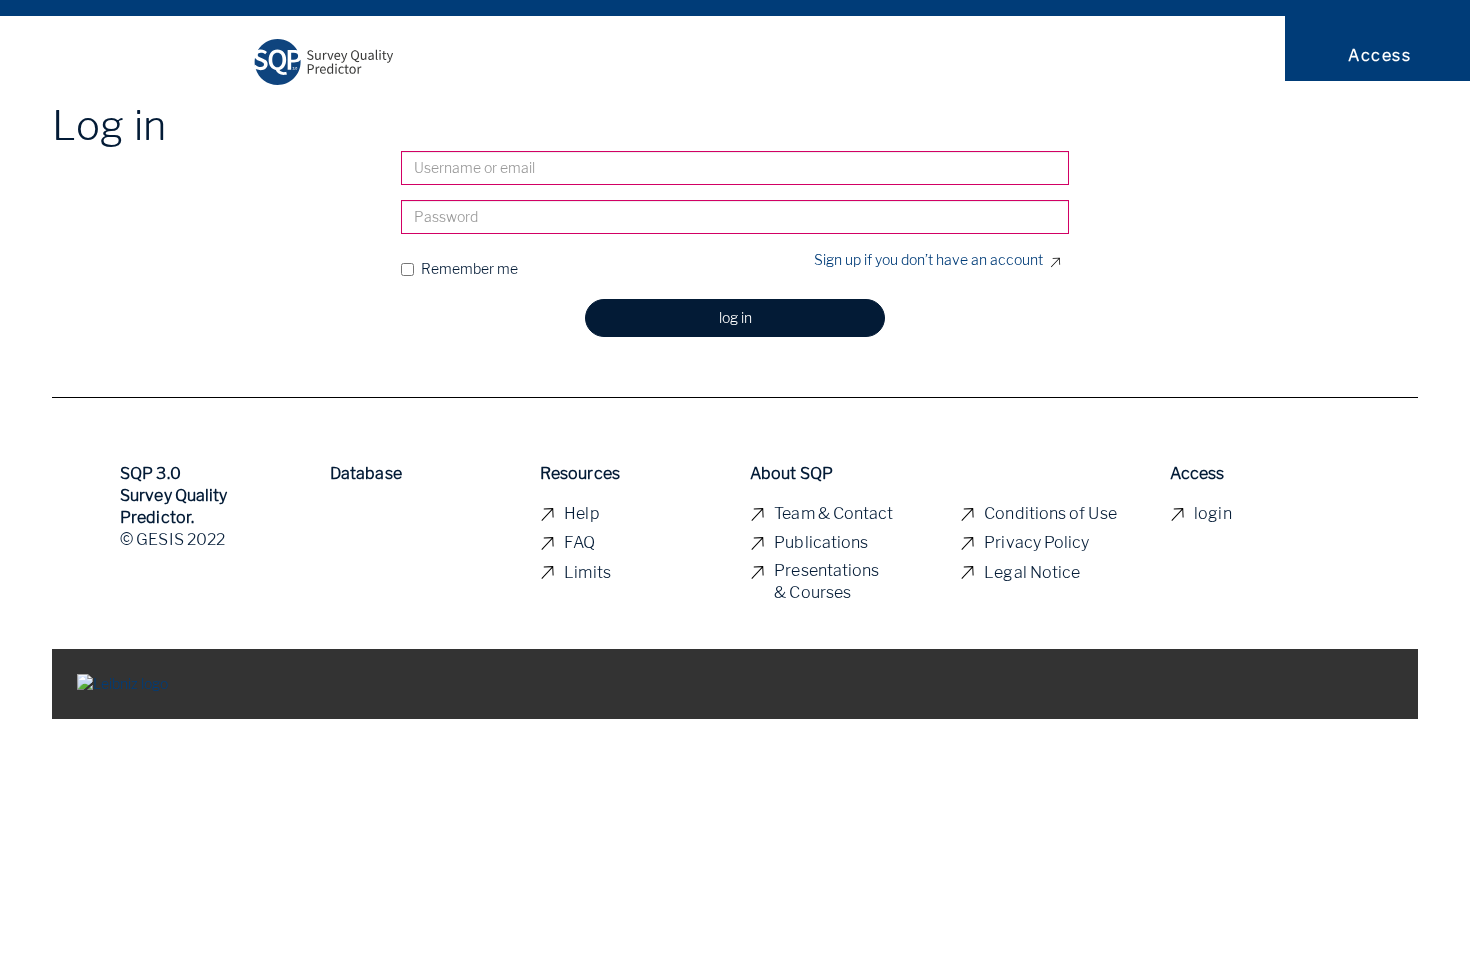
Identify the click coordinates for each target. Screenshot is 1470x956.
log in (735, 317)
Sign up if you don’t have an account (928, 259)
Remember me (469, 268)
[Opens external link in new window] (122, 682)
